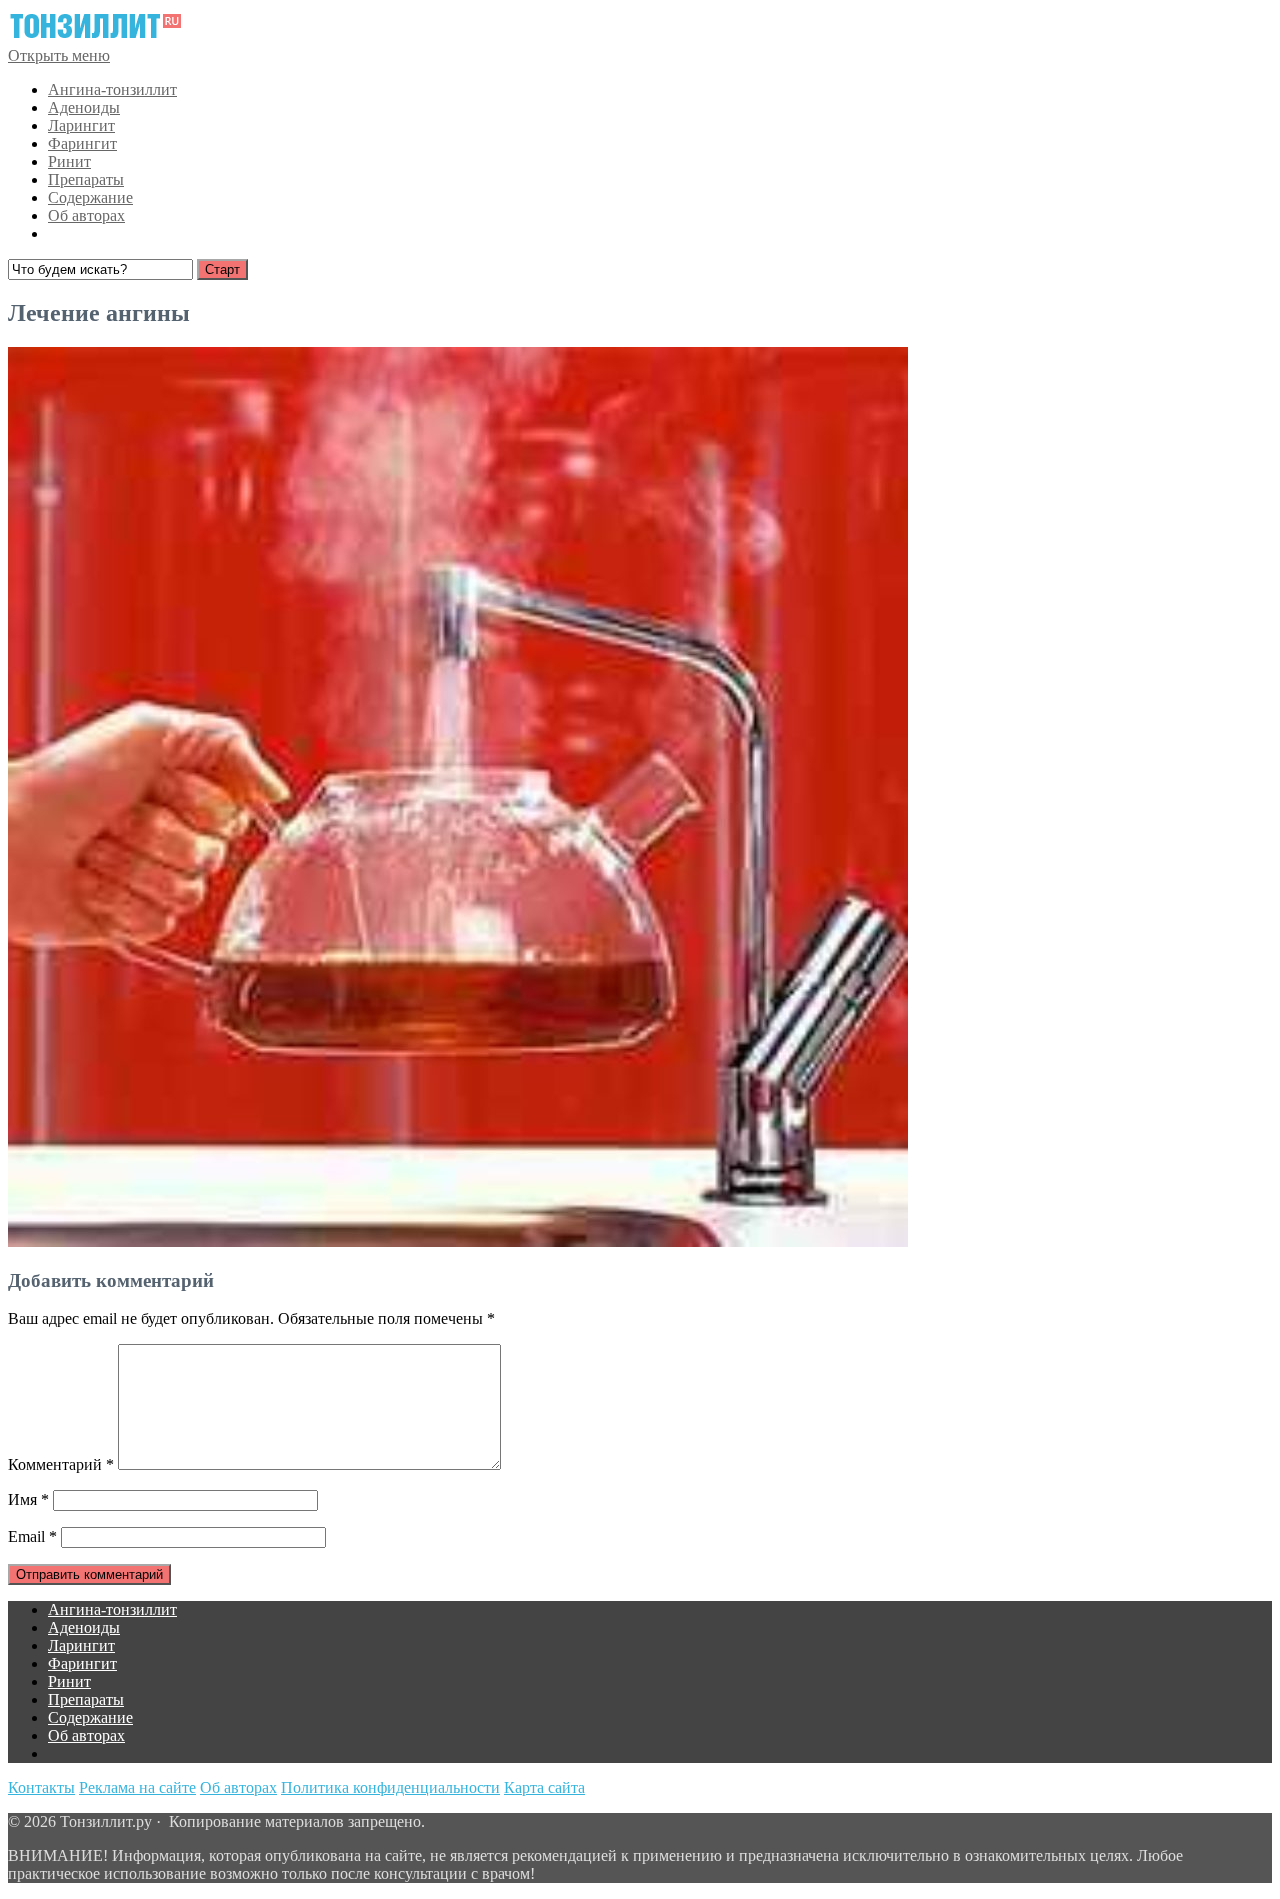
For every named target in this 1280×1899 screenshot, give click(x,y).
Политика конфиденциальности (390, 1787)
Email (32, 1536)
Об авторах (86, 215)
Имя (28, 1499)
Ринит (69, 161)
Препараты (86, 179)
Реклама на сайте (137, 1787)
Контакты (41, 1787)
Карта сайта (544, 1787)
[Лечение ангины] (458, 1241)
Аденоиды (84, 107)
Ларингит (81, 125)
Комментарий (61, 1464)
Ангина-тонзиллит (112, 89)
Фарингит (82, 143)
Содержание (90, 197)
